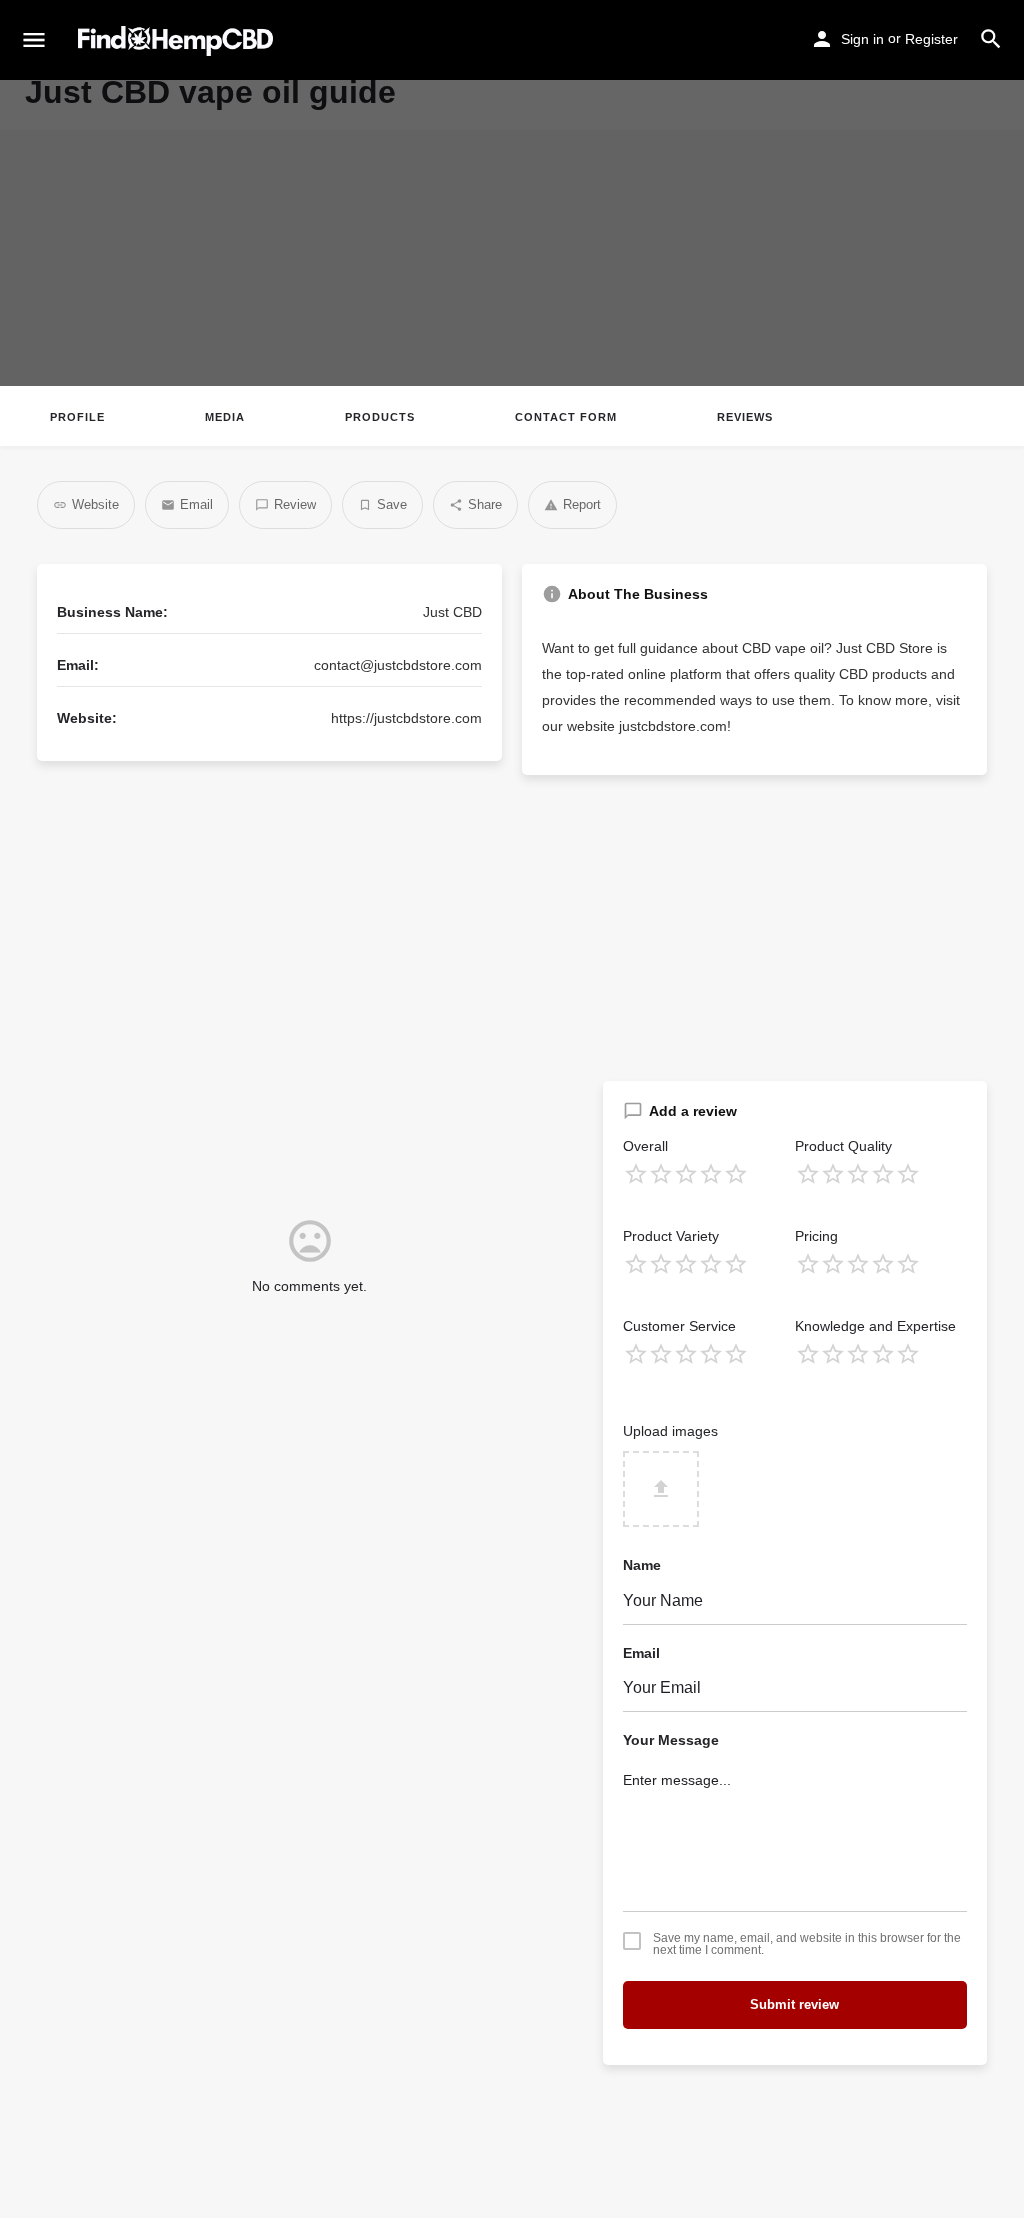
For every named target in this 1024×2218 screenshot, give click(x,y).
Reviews (745, 417)
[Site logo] (178, 41)
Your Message (671, 1740)
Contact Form (566, 417)
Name (642, 1565)
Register (931, 39)
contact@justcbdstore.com (398, 665)
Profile (77, 417)
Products (380, 417)
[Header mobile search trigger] (991, 39)
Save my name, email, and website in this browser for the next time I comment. (807, 1944)
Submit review (794, 2004)
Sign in (862, 39)
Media (225, 417)
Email (641, 1653)
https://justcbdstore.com (406, 718)
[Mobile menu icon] (34, 41)
